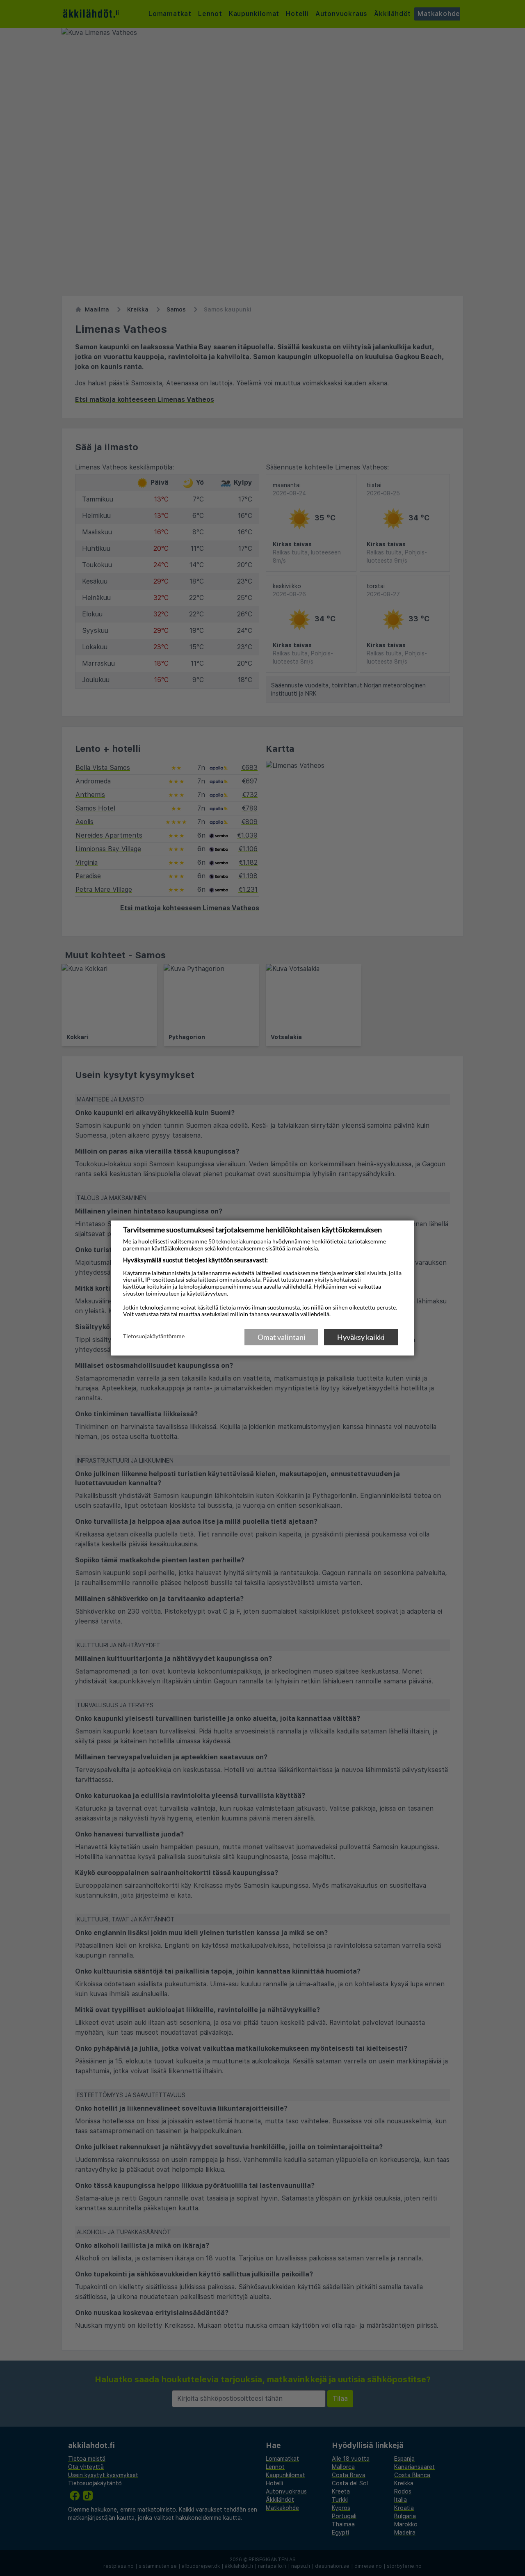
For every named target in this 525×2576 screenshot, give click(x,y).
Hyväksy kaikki (361, 1337)
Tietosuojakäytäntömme (154, 1337)
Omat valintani (282, 1337)
